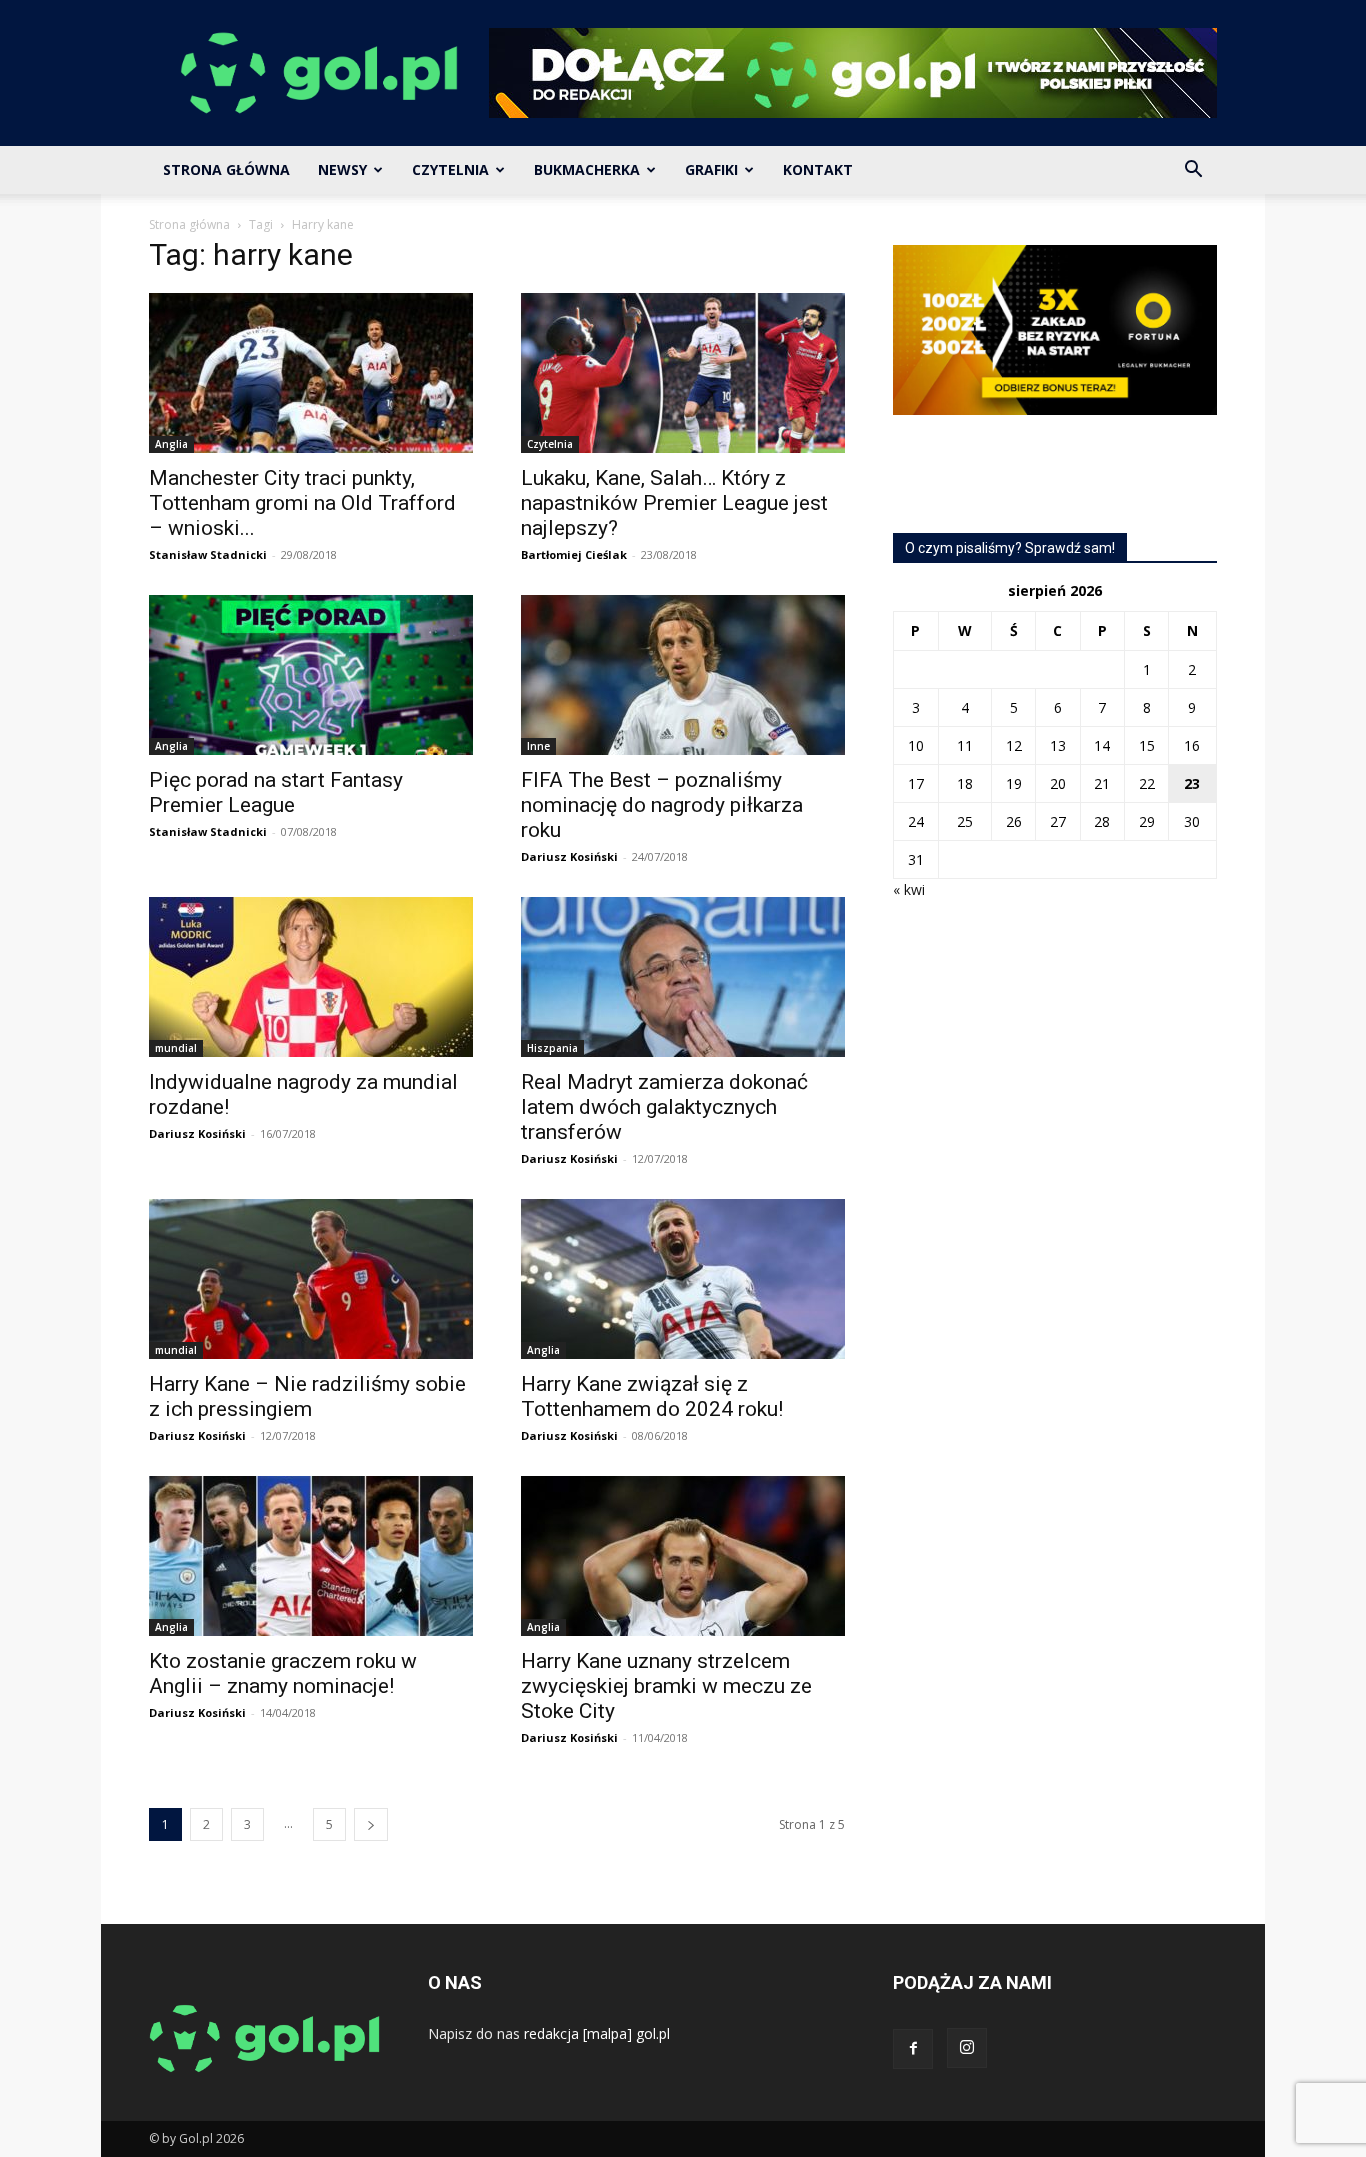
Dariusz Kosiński (569, 856)
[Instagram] (967, 2048)
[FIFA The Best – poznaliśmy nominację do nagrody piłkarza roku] (683, 675)
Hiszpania (552, 1048)
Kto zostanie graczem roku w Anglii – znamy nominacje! (283, 1673)
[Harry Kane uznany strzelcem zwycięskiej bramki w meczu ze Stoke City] (683, 1556)
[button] (1193, 171)
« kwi (909, 889)
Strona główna (189, 224)
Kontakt (818, 169)
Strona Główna (226, 169)
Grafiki (711, 169)
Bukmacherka (587, 169)
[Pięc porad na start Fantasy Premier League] (311, 675)
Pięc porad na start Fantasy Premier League (276, 792)
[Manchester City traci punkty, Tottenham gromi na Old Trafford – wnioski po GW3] (311, 373)
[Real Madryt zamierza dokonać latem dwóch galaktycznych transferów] (683, 977)
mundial (176, 1048)
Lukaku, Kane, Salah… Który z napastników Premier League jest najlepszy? (674, 503)
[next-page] (371, 1824)
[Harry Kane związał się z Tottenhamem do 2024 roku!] (683, 1279)
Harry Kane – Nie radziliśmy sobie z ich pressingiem (307, 1396)
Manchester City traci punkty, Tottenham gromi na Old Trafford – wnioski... (302, 503)
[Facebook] (913, 2049)
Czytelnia (450, 169)
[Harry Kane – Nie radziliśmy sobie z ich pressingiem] (311, 1279)
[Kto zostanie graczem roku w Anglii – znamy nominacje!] (311, 1556)
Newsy (342, 169)
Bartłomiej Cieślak (574, 554)
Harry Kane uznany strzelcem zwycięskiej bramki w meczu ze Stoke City (666, 1686)
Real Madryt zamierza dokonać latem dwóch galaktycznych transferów (664, 1107)
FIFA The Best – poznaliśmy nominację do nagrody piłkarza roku (662, 805)
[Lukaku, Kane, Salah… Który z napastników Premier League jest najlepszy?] (683, 373)
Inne (538, 746)
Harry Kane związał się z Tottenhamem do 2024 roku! (652, 1396)
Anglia (171, 444)
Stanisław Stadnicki (208, 554)
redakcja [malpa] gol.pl (597, 2033)
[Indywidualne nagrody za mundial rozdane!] (311, 977)
